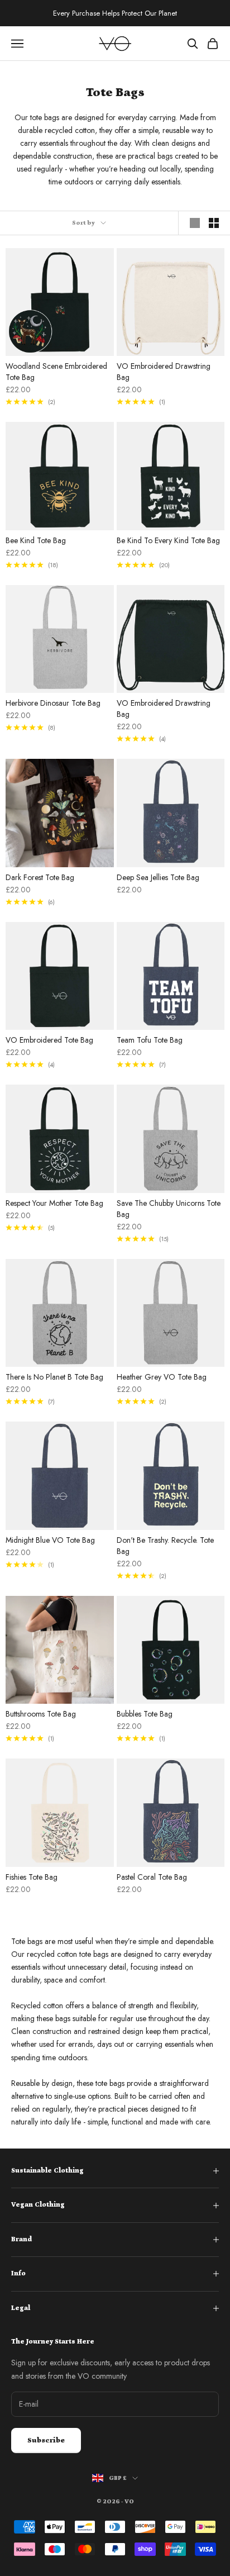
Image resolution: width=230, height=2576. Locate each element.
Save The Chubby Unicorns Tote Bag (169, 1209)
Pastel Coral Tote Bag (152, 1877)
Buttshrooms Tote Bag (41, 1714)
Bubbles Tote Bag (145, 1714)
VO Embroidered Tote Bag (49, 1040)
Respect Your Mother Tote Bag (54, 1203)
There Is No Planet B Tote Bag (54, 1377)
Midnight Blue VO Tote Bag (50, 1540)
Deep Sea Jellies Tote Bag (158, 877)
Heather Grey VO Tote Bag (162, 1377)
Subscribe (46, 2440)
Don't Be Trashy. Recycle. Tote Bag (165, 1546)
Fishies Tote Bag (32, 1877)
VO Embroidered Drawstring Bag (164, 372)
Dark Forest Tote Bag (40, 877)
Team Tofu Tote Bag (150, 1040)
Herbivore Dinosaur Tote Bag (53, 703)
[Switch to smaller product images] (214, 223)
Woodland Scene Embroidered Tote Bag (56, 372)
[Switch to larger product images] (195, 223)
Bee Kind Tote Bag (36, 540)
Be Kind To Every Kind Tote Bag (168, 540)
